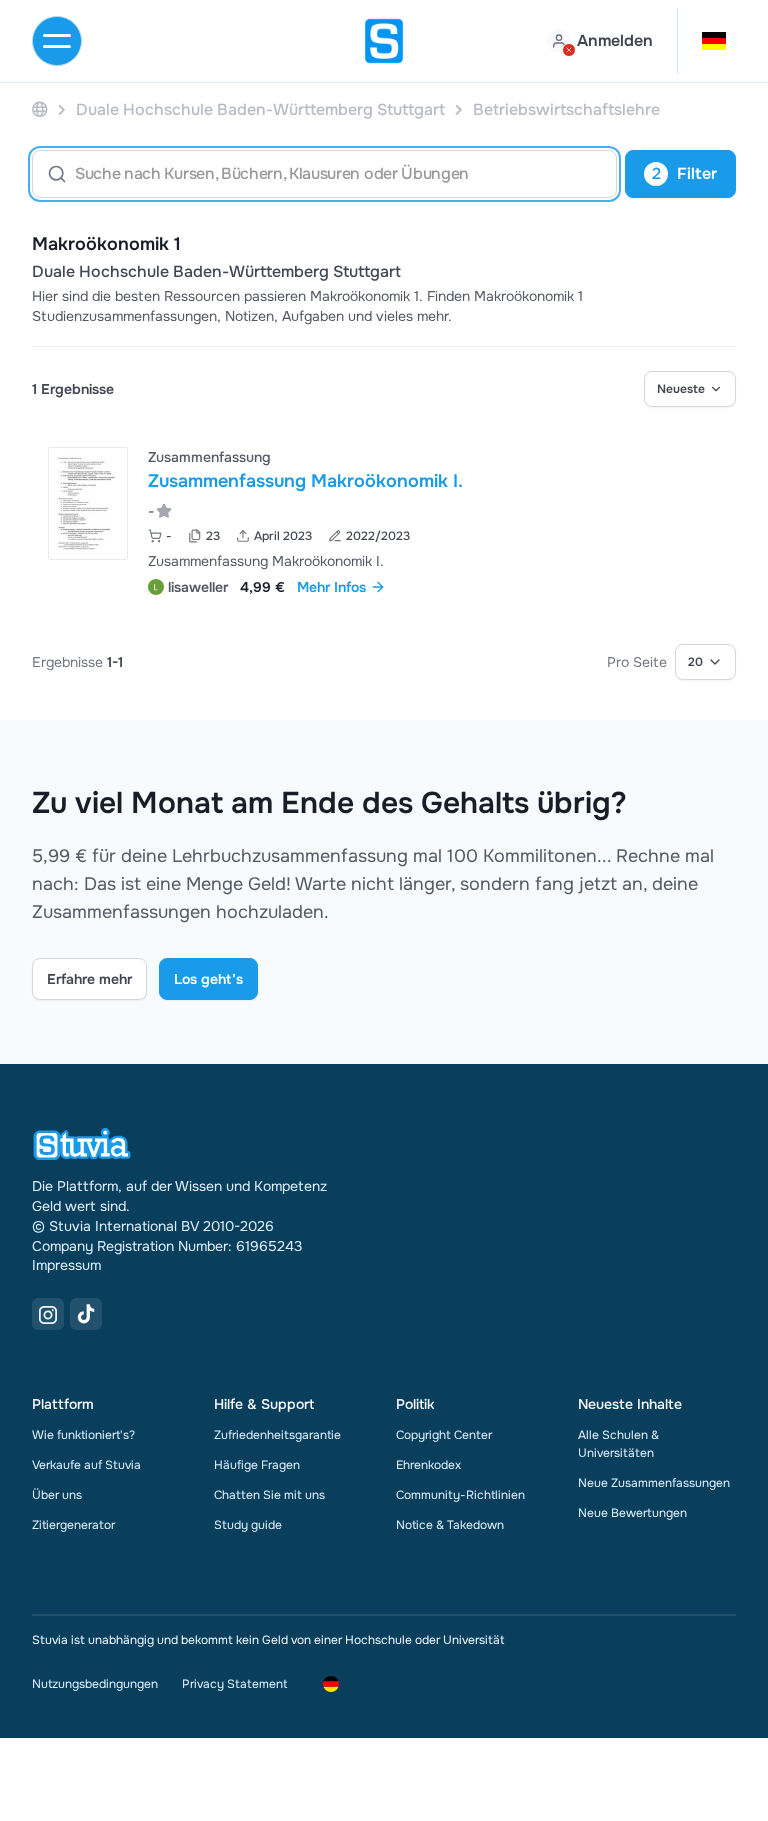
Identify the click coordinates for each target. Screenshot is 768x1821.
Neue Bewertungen (632, 1513)
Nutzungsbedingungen (95, 1684)
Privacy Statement (234, 1684)
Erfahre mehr (89, 979)
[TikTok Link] (86, 1314)
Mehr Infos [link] (331, 587)
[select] (690, 389)
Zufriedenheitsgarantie (277, 1435)
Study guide (248, 1525)
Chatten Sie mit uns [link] (269, 1495)
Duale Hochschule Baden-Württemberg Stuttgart (216, 272)
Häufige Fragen (257, 1465)
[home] (384, 41)
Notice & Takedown (450, 1525)
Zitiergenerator (73, 1525)
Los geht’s (208, 979)
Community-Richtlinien (460, 1495)
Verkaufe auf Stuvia (86, 1465)
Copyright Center (444, 1435)
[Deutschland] (40, 109)
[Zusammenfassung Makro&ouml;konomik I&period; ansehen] (384, 519)
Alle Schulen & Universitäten (618, 1444)
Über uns (57, 1495)
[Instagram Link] (48, 1314)
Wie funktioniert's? (83, 1435)
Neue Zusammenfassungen (654, 1483)
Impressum (66, 1265)
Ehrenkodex (428, 1465)
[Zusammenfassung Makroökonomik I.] (88, 503)
